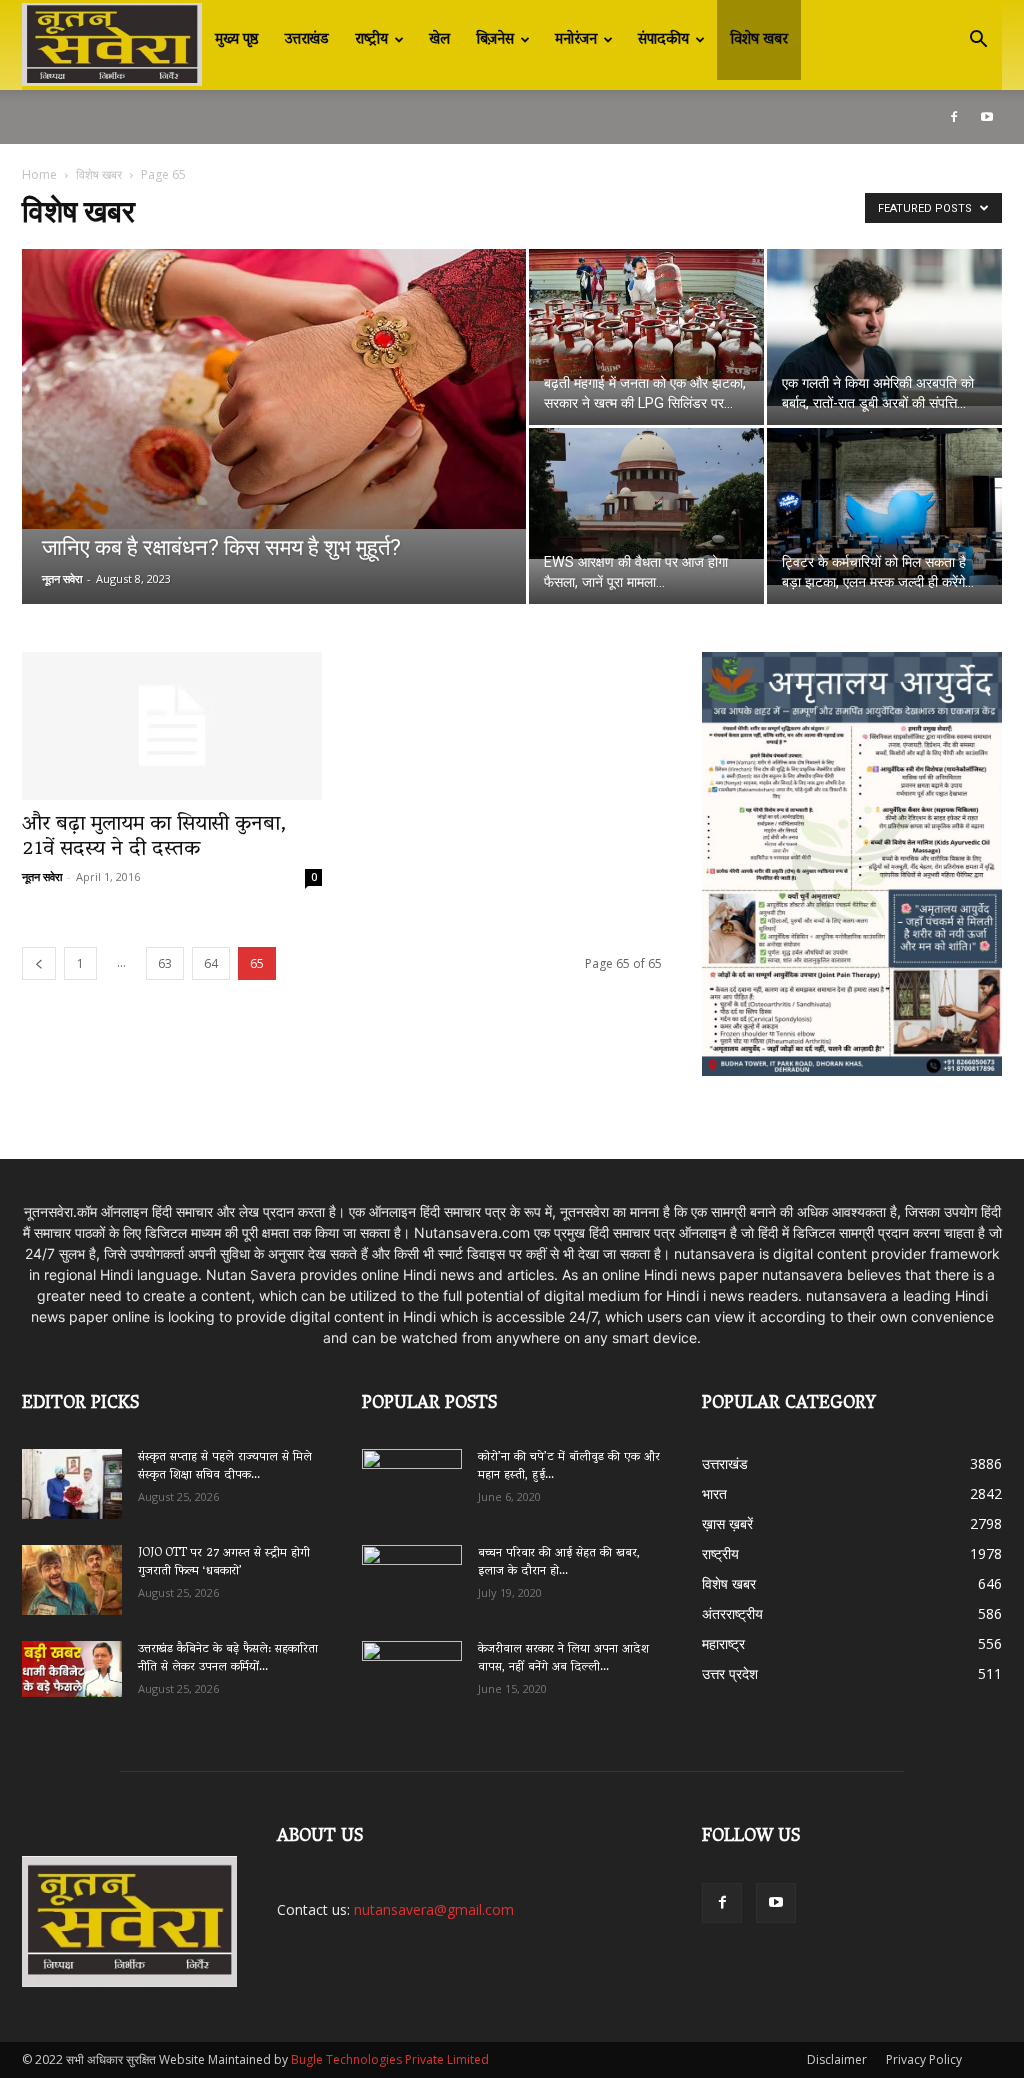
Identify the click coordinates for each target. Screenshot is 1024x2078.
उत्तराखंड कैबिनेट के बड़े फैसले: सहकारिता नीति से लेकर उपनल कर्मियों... (228, 1658)
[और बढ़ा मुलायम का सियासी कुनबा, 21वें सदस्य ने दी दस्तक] (172, 726)
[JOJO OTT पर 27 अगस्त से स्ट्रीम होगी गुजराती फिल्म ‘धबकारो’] (72, 1580)
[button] (978, 41)
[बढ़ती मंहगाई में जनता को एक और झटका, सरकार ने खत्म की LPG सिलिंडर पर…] (646, 315)
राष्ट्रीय (371, 40)
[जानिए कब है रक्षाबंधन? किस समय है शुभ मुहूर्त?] (274, 389)
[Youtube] (987, 117)
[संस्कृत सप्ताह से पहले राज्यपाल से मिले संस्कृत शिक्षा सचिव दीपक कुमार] (72, 1484)
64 (211, 963)
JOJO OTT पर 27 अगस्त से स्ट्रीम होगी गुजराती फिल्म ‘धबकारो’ (224, 1562)
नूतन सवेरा (62, 578)
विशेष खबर (759, 40)
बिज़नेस (495, 40)
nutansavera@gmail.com (434, 1909)
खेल (439, 40)
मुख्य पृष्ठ (237, 40)
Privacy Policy (924, 2059)
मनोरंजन (576, 40)
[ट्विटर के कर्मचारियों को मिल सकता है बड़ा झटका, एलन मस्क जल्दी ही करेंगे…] (884, 506)
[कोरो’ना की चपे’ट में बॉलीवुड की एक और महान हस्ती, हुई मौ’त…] (412, 1474)
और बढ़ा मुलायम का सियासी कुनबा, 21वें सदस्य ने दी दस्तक (154, 837)
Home (39, 174)
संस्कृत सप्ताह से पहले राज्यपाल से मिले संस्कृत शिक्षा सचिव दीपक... (225, 1466)
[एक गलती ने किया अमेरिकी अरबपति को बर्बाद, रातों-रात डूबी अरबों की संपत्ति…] (884, 327)
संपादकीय (663, 40)
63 (165, 963)
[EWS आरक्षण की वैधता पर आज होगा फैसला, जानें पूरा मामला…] (646, 493)
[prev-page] (39, 963)
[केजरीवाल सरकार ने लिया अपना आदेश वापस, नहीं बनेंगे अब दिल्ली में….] (412, 1669)
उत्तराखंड (307, 40)
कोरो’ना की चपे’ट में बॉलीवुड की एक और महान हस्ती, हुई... (569, 1466)
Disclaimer (837, 2059)
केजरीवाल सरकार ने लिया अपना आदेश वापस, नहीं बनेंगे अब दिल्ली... (563, 1658)
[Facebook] (954, 117)
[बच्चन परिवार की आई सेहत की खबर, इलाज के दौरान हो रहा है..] (412, 1573)
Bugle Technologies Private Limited (390, 2059)
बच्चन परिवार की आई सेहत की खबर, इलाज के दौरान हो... (559, 1562)
